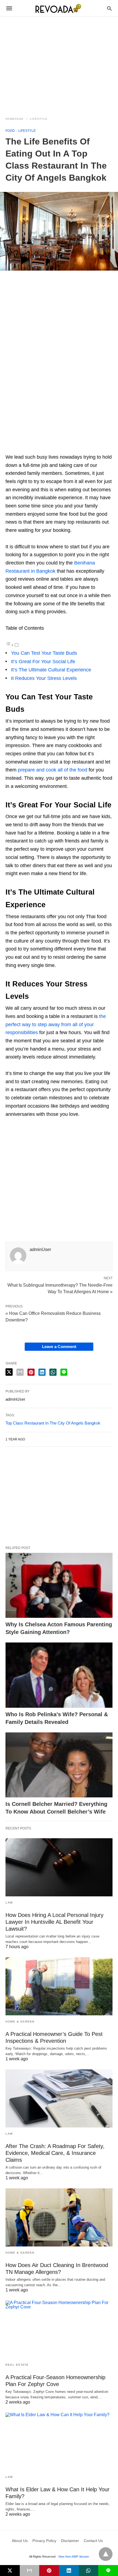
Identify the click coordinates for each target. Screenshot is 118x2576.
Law (9, 1903)
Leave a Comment (59, 1347)
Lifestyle (39, 119)
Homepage (15, 119)
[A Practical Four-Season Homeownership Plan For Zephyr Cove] (59, 2330)
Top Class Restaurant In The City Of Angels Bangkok (53, 1423)
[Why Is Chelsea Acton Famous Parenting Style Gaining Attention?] (59, 1585)
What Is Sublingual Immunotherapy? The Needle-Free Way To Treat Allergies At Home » (60, 1288)
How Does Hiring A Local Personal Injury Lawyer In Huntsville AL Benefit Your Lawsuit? (54, 1922)
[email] (30, 2571)
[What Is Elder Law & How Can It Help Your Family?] (59, 2442)
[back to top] (106, 2554)
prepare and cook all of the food (53, 770)
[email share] (20, 1372)
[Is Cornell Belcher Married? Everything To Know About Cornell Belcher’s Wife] (59, 1765)
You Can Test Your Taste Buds (44, 653)
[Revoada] (59, 8)
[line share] (64, 1372)
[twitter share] (9, 1372)
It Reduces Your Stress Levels (44, 678)
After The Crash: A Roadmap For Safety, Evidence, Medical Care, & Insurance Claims (55, 2153)
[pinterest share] (31, 1372)
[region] (59, 63)
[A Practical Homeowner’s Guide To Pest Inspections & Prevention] (59, 1986)
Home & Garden (20, 2022)
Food (10, 131)
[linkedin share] (42, 1372)
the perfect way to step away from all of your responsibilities (56, 1024)
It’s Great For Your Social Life (43, 662)
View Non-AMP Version (74, 2557)
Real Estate (17, 2365)
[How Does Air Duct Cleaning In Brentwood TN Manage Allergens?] (59, 2217)
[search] (109, 8)
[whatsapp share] (53, 1372)
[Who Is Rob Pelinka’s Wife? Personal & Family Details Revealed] (59, 1675)
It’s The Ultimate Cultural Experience (51, 670)
